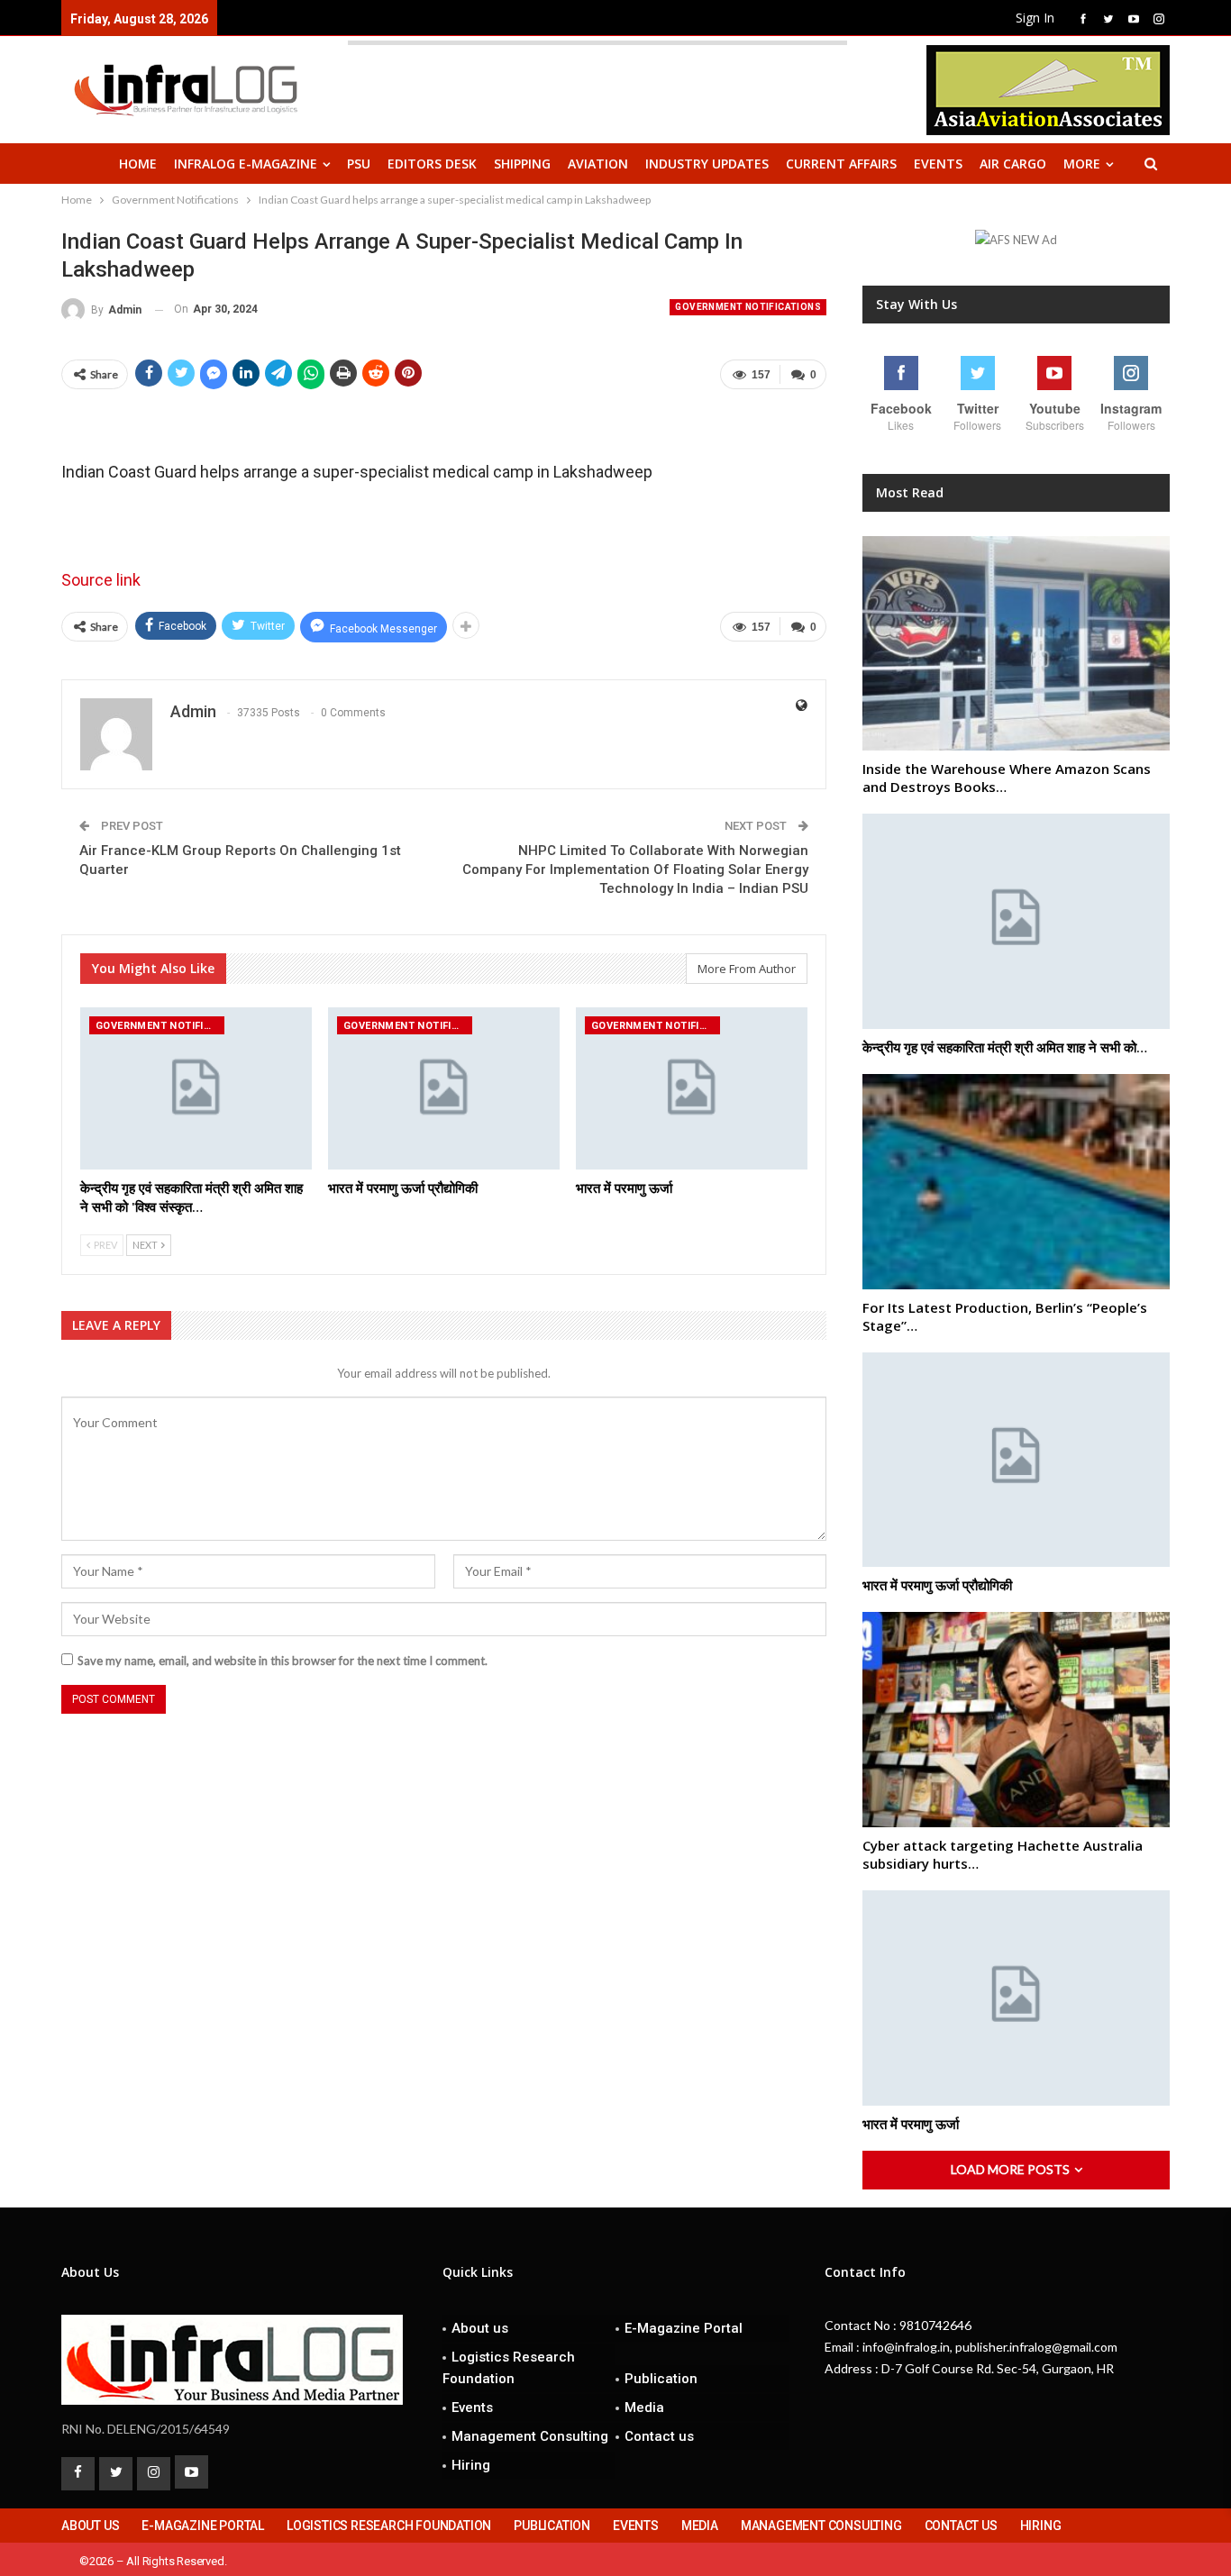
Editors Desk (432, 164)
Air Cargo (1013, 164)
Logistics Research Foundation (509, 2368)
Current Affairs (841, 164)
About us (480, 2328)
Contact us (659, 2436)
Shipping (522, 164)
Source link (101, 580)
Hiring (471, 2465)
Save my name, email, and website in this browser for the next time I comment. (283, 1661)
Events (938, 164)
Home (138, 164)
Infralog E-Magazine (246, 164)
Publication (661, 2379)
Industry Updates (707, 164)
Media (644, 2408)
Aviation (598, 164)
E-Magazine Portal (684, 2328)
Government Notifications (748, 307)
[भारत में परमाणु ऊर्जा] (692, 1088)
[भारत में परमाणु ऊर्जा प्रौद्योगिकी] (444, 1088)
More (1082, 164)
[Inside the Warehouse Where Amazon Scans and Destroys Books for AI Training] (1016, 644)
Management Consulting (530, 2436)
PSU (359, 164)
